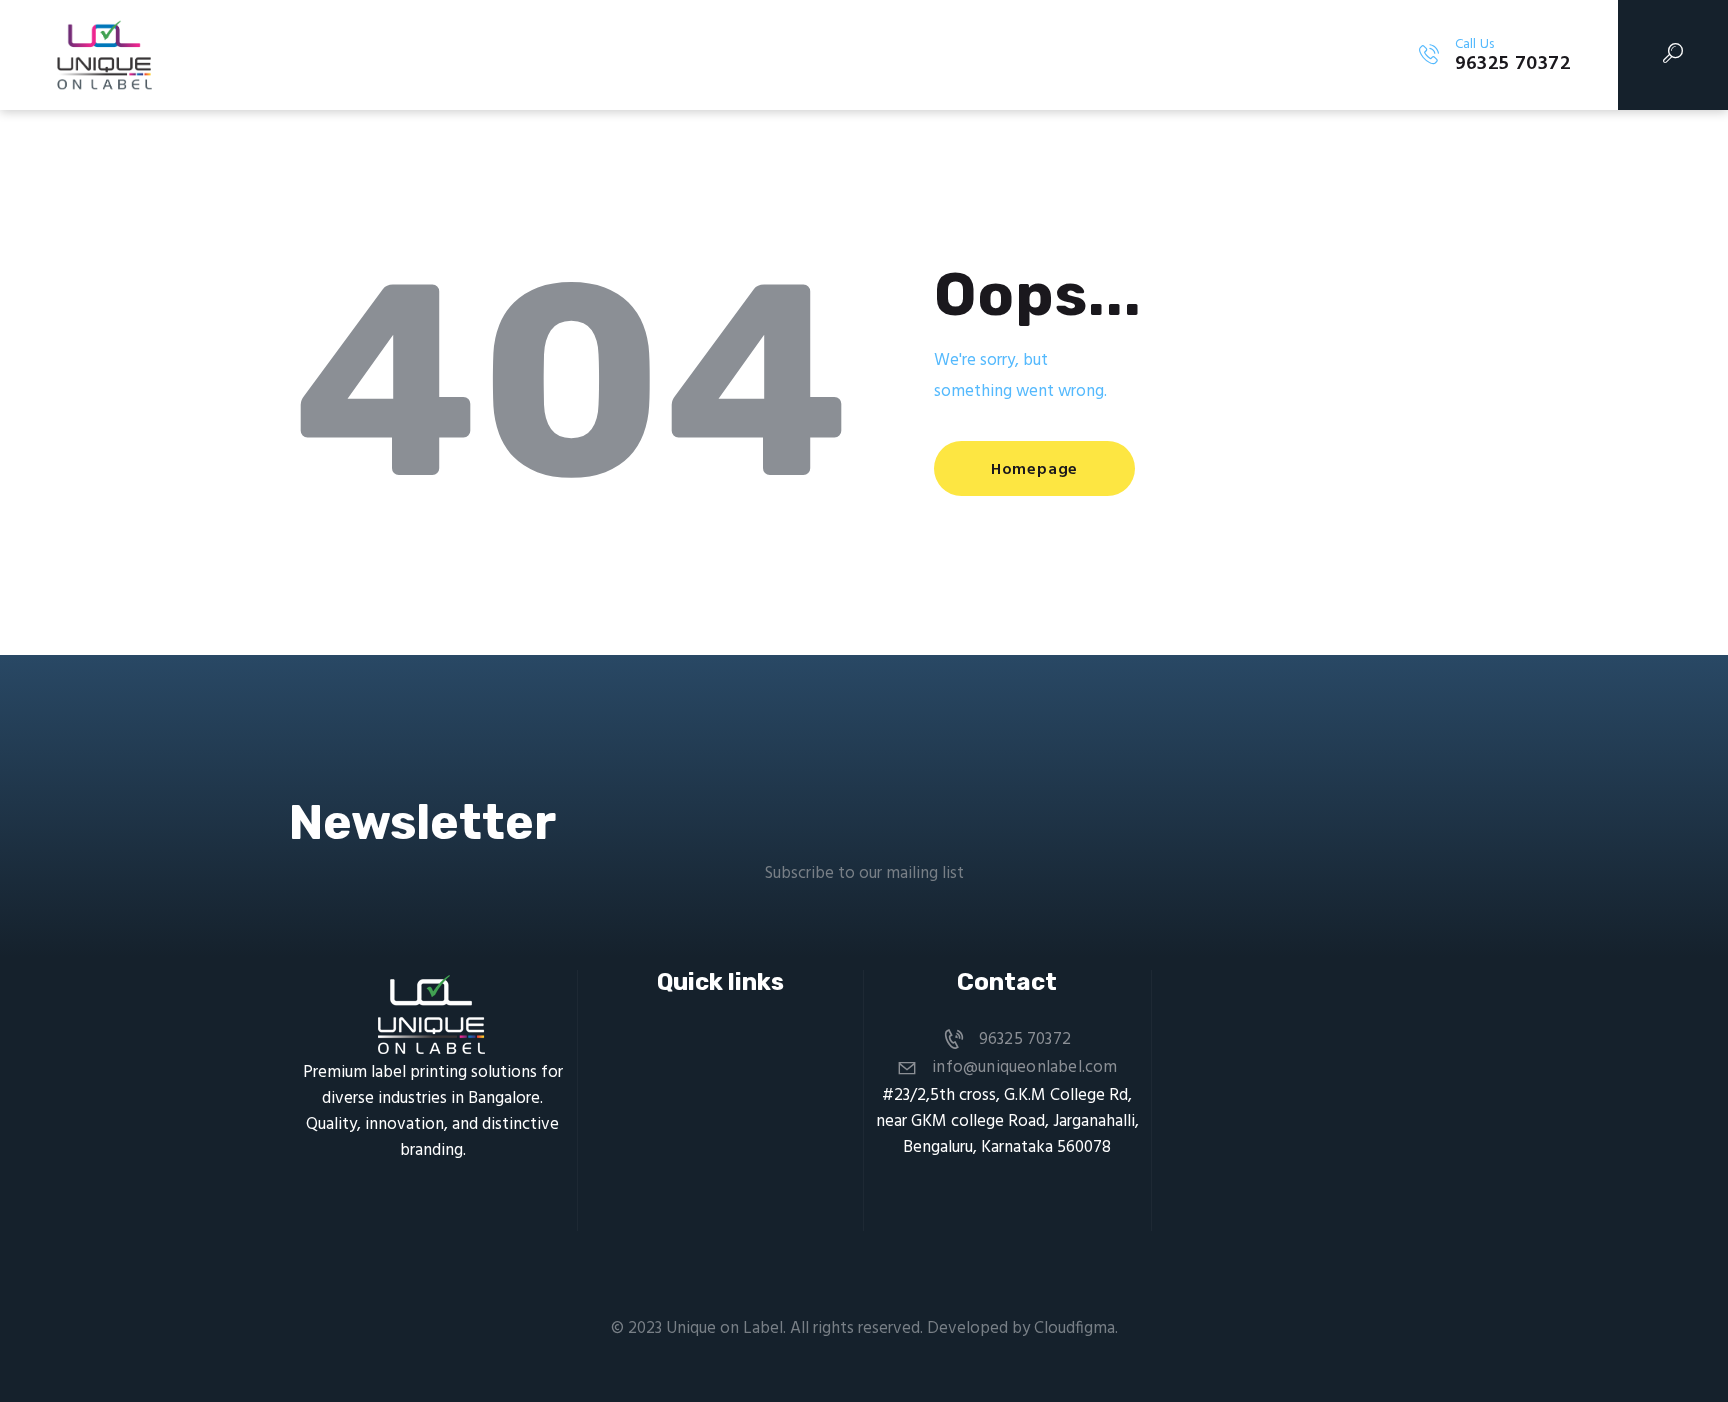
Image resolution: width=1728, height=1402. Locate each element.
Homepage (1034, 470)
